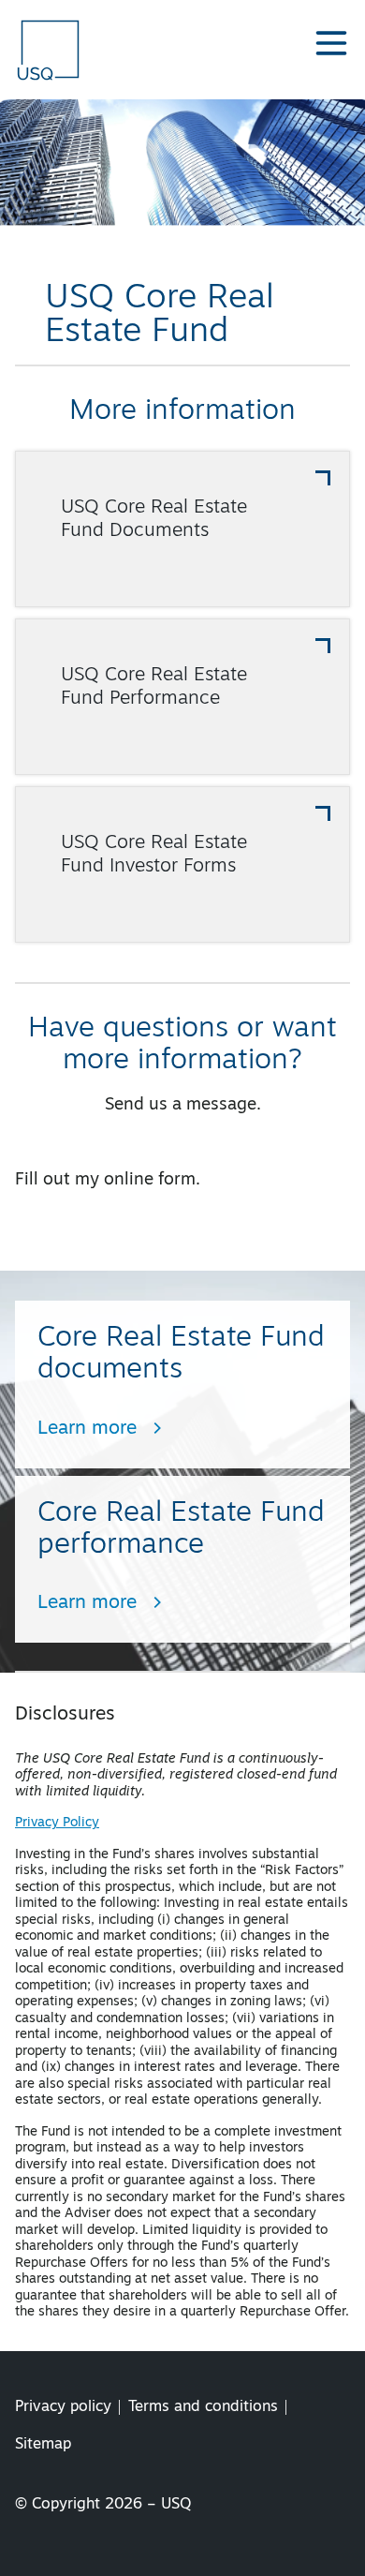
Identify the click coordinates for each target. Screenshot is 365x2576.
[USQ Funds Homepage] (50, 49)
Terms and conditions (203, 2407)
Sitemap (43, 2445)
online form (150, 1181)
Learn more (87, 1429)
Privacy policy (63, 2407)
